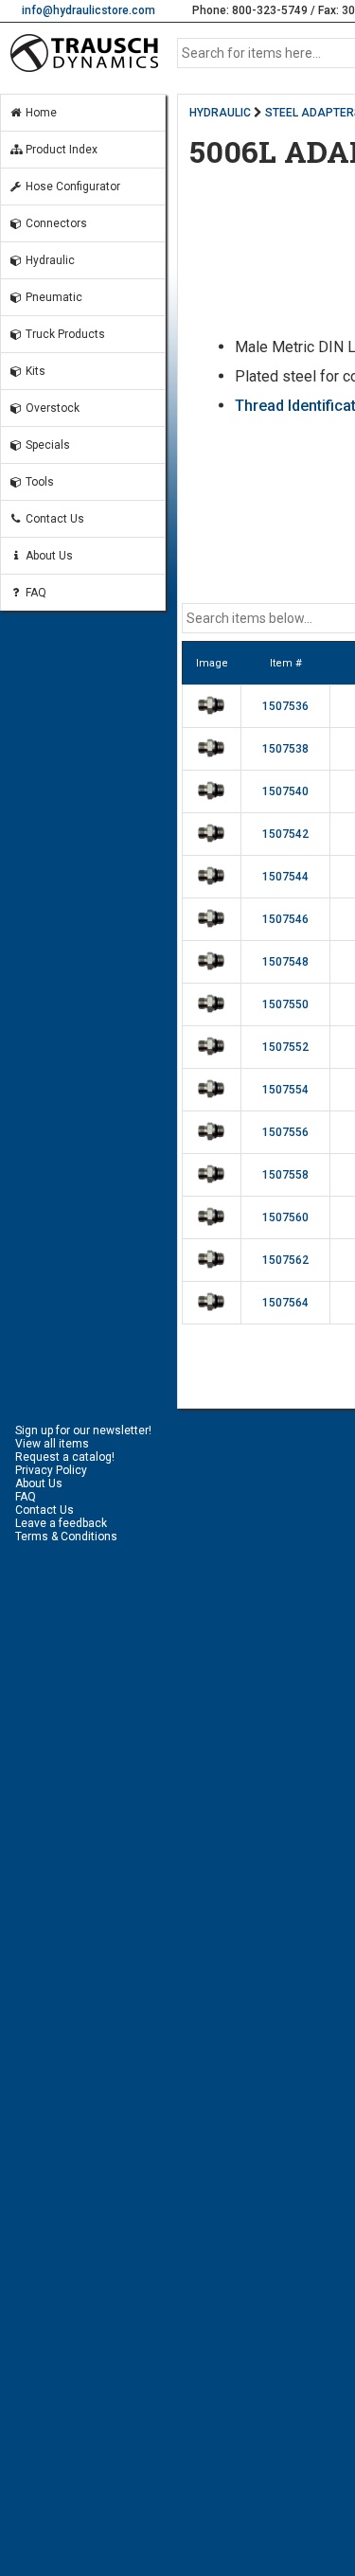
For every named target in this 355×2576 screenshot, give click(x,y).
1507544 (285, 877)
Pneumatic (53, 297)
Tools (38, 482)
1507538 (285, 749)
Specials (46, 445)
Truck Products (64, 334)
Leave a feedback (61, 1523)
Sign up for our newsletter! (83, 1430)
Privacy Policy (51, 1470)
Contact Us (53, 519)
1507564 (285, 1303)
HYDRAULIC (220, 113)
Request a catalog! (65, 1457)
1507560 (285, 1217)
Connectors (55, 223)
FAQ (35, 593)
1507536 (285, 706)
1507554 (285, 1090)
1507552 (285, 1047)
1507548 (285, 962)
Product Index (60, 150)
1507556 (285, 1132)
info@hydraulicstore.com (89, 10)
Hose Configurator (71, 187)
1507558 (285, 1175)
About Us (48, 556)
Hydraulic (49, 260)
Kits (34, 371)
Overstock (51, 408)
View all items (52, 1444)
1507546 (285, 919)
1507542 (285, 834)
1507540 (285, 791)
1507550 (285, 1004)
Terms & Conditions (66, 1537)
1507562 (285, 1260)
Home (40, 113)
